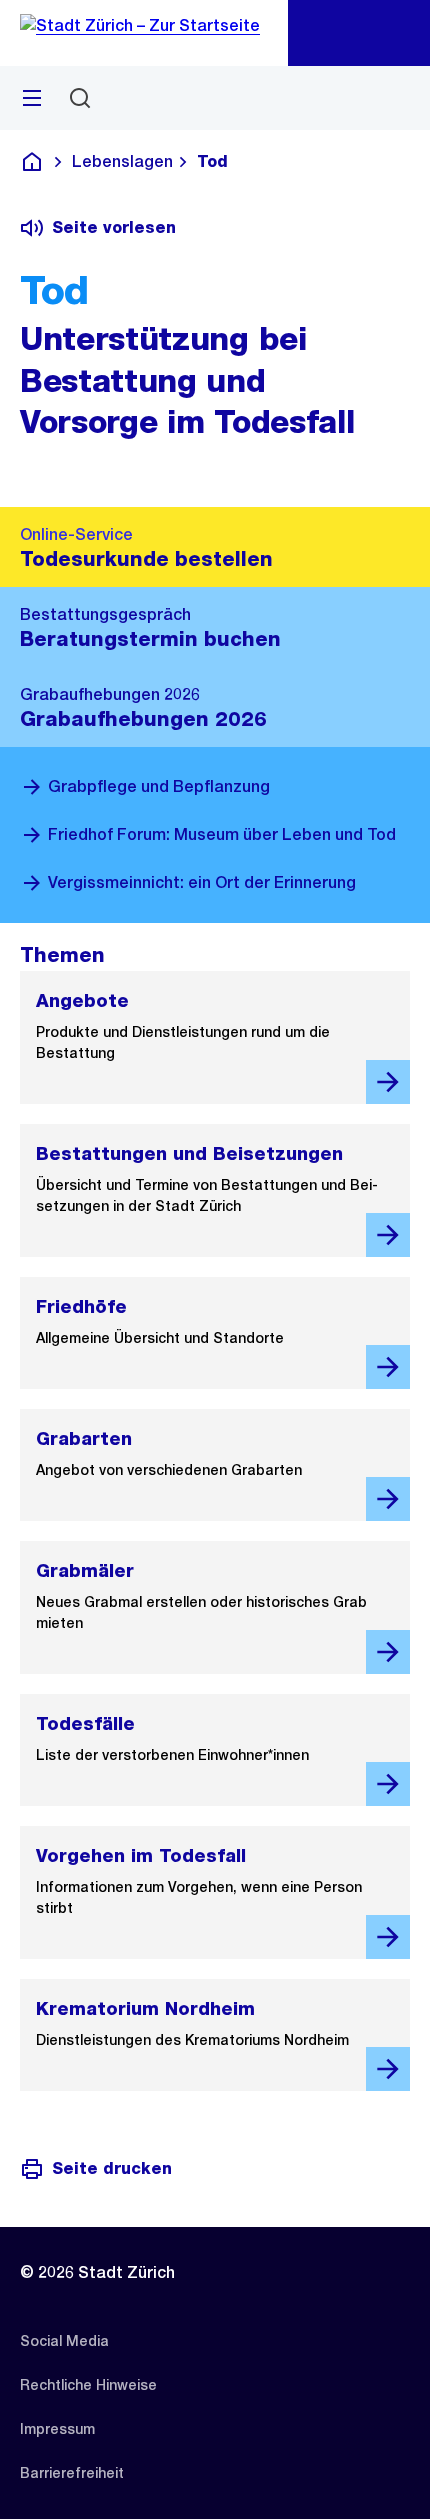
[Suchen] (80, 98)
